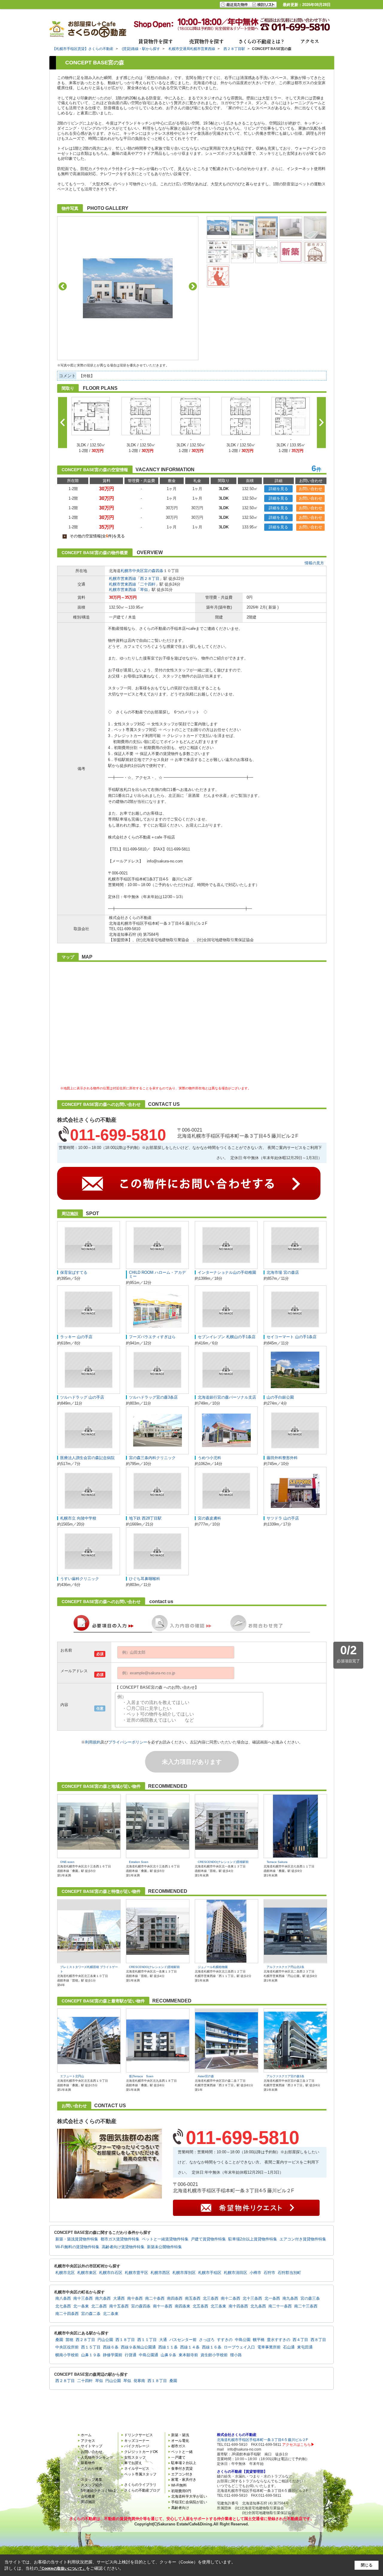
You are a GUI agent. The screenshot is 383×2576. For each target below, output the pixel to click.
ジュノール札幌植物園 (213, 1967)
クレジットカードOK (141, 2452)
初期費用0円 (181, 2491)
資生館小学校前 (214, 2355)
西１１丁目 (147, 2340)
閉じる (367, 2565)
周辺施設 (88, 2502)
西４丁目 (300, 2340)
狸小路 (236, 2355)
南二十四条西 (67, 2314)
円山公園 (105, 2340)
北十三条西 (252, 2298)
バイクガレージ (137, 2446)
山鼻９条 (168, 2355)
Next (193, 286)
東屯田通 (305, 2347)
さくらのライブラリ (140, 2485)
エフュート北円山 (72, 2076)
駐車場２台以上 (184, 2463)
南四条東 (183, 2306)
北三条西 (211, 2298)
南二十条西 (155, 2298)
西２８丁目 (150, 579)
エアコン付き (182, 2474)
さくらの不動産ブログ (142, 2490)
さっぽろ (207, 2340)
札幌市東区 (87, 2273)
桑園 (59, 2340)
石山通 (289, 2347)
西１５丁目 (91, 2347)
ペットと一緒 (182, 2452)
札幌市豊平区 (136, 2273)
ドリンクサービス (139, 2435)
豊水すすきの (279, 2340)
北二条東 (111, 2314)
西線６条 (111, 2347)
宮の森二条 (91, 2314)
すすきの (225, 2340)
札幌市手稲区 (210, 2273)
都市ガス (178, 2446)
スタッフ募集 (92, 2480)
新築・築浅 (180, 2435)
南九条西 (290, 2298)
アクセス (88, 2441)
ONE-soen (67, 1862)
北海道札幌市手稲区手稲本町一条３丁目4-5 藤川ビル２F (262, 2440)
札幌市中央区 (132, 571)
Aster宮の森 (206, 2076)
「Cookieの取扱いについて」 (62, 2569)
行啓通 (131, 2355)
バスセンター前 (183, 2340)
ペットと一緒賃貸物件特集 (165, 2239)
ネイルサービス (137, 2469)
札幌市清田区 (235, 2273)
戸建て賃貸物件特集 (208, 2239)
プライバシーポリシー (128, 1742)
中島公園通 (149, 2355)
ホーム (86, 2435)
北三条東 (218, 2306)
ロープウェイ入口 (239, 2347)
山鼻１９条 (91, 2355)
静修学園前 (113, 2355)
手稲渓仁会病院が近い (189, 2502)
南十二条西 (231, 2298)
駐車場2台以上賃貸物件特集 (253, 2239)
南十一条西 (163, 2306)
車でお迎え (133, 2463)
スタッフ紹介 (92, 2485)
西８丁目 (318, 2340)
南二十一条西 (280, 2306)
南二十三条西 (306, 2306)
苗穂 (69, 2340)
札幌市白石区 (111, 2273)
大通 (163, 2340)
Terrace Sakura (277, 1862)
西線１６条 (212, 2347)
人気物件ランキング (97, 2457)
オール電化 (180, 2441)
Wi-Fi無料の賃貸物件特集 (77, 2247)
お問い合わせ (311, 489)
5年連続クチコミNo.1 (98, 2491)
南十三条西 (83, 2298)
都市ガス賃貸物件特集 (120, 2239)
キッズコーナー (137, 2441)
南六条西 (103, 2298)
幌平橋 (259, 2340)
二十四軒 (148, 584)
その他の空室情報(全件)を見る (94, 536)
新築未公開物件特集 (164, 2247)
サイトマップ (92, 2446)
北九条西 (258, 2306)
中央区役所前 (67, 2347)
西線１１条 (168, 2347)
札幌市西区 (160, 2273)
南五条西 (193, 2298)
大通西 (119, 2298)
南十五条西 (119, 2306)
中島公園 (243, 2340)
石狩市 (269, 2273)
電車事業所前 (269, 2347)
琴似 (144, 590)
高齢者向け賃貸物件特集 (123, 2247)
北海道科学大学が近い (189, 2496)
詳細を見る (278, 489)
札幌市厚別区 (184, 2273)
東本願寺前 (188, 2355)
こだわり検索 (92, 2469)
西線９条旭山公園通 (138, 2347)
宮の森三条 (310, 2298)
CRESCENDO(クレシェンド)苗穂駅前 (223, 1862)
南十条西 (135, 2298)
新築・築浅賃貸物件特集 (77, 2239)
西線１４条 (190, 2347)
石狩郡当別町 (289, 2273)
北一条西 (272, 2298)
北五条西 (200, 2306)
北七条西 (63, 2306)
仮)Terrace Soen (141, 2076)
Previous (63, 286)
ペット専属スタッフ (140, 2474)
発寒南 (139, 2381)
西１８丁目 (125, 2340)
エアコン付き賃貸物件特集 (303, 2239)
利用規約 (93, 1742)
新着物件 (88, 2463)
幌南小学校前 (67, 2355)
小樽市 (255, 2273)
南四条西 (175, 2298)
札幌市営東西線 (123, 579)
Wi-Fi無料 (179, 2485)
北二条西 (99, 2306)
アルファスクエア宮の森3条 (285, 2076)
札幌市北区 (65, 2273)
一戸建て (178, 2457)
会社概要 (88, 2496)
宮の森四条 (154, 571)
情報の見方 (314, 563)
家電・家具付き (184, 2480)
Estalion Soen (139, 1862)
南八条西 (63, 2298)
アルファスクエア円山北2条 (285, 1967)
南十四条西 (238, 2306)
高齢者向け (180, 2508)
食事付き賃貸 (182, 2469)
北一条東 (81, 2306)
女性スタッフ (135, 2457)
